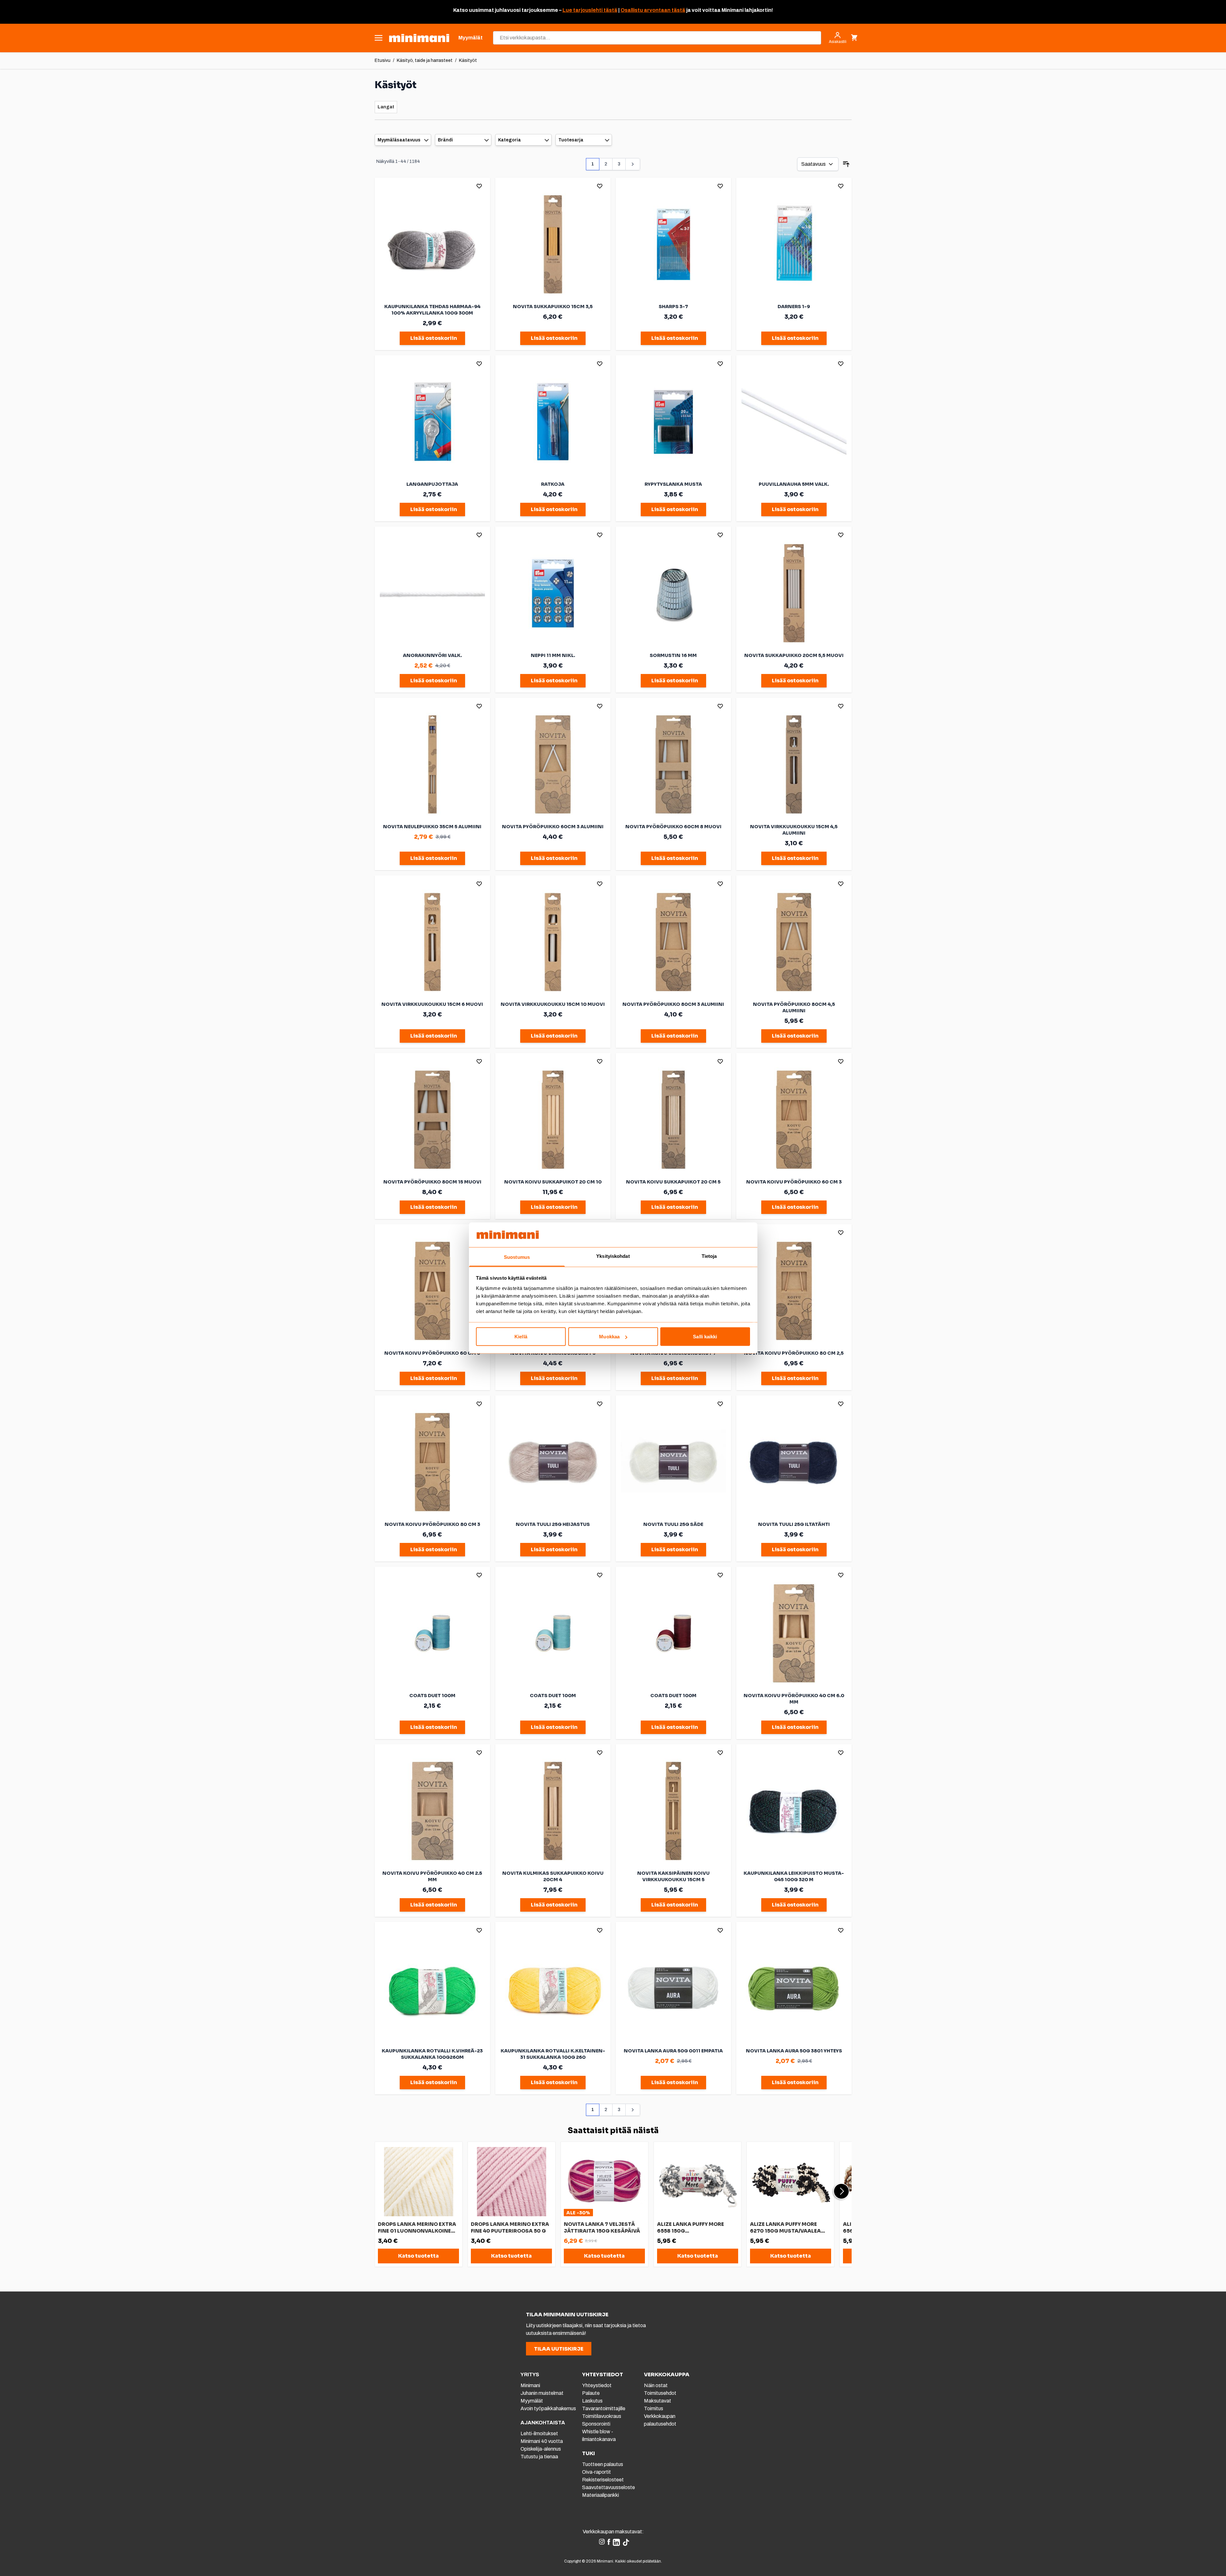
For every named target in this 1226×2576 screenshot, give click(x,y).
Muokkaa (609, 1337)
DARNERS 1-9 (794, 307)
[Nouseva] (846, 164)
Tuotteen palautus (603, 2464)
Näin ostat (656, 2385)
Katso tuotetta (418, 2256)
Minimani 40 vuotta (542, 2441)
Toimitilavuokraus (602, 2416)
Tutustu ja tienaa (539, 2457)
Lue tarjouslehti (583, 10)
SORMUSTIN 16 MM (673, 655)
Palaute (591, 2393)
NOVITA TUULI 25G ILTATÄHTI (794, 1524)
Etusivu (383, 60)
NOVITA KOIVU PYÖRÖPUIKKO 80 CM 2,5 (794, 1353)
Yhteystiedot (597, 2385)
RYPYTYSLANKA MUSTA (673, 484)
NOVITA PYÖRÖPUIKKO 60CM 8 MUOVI (673, 827)
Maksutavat (658, 2401)
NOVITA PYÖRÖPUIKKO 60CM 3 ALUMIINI (553, 827)
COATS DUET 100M (432, 1696)
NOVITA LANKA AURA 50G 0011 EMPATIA (673, 2051)
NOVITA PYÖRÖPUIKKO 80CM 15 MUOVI (432, 1182)
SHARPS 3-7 (673, 307)
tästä (610, 10)
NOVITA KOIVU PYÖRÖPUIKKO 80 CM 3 (432, 1524)
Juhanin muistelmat (542, 2393)
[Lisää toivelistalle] (479, 186)
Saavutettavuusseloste (609, 2487)
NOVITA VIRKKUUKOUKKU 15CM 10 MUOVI (553, 1004)
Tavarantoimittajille (604, 2408)
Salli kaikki (705, 1337)
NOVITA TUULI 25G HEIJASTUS (553, 1524)
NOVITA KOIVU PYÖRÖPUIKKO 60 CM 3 (794, 1182)
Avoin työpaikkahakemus (548, 2408)
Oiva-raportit (596, 2472)
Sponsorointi (596, 2424)
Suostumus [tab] (517, 1257)
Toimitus (654, 2408)
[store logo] (419, 38)
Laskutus (592, 2401)
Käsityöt (468, 60)
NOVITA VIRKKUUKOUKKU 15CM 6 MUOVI (432, 1004)
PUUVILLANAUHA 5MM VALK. (794, 484)
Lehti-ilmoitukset (539, 2433)
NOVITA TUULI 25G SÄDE (673, 1524)
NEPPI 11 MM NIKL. (553, 655)
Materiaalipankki (600, 2495)
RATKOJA (553, 484)
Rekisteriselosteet (603, 2480)
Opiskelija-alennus (541, 2449)
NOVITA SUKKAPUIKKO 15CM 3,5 (553, 307)
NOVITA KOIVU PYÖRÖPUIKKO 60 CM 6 (432, 1353)
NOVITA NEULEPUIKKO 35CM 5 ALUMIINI (432, 827)
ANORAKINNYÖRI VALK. (432, 655)
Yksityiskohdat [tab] (613, 1256)
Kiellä (521, 1337)
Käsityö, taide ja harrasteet (425, 60)
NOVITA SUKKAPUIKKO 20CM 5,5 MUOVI (794, 655)
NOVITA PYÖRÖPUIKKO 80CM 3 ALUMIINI (673, 1004)
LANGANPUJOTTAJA (432, 484)
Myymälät (532, 2401)
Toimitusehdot (660, 2393)
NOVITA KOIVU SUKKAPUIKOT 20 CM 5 (673, 1182)
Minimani (530, 2385)
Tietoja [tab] (709, 1256)
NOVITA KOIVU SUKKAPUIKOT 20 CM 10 (553, 1182)
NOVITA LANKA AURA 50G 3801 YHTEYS (794, 2051)
